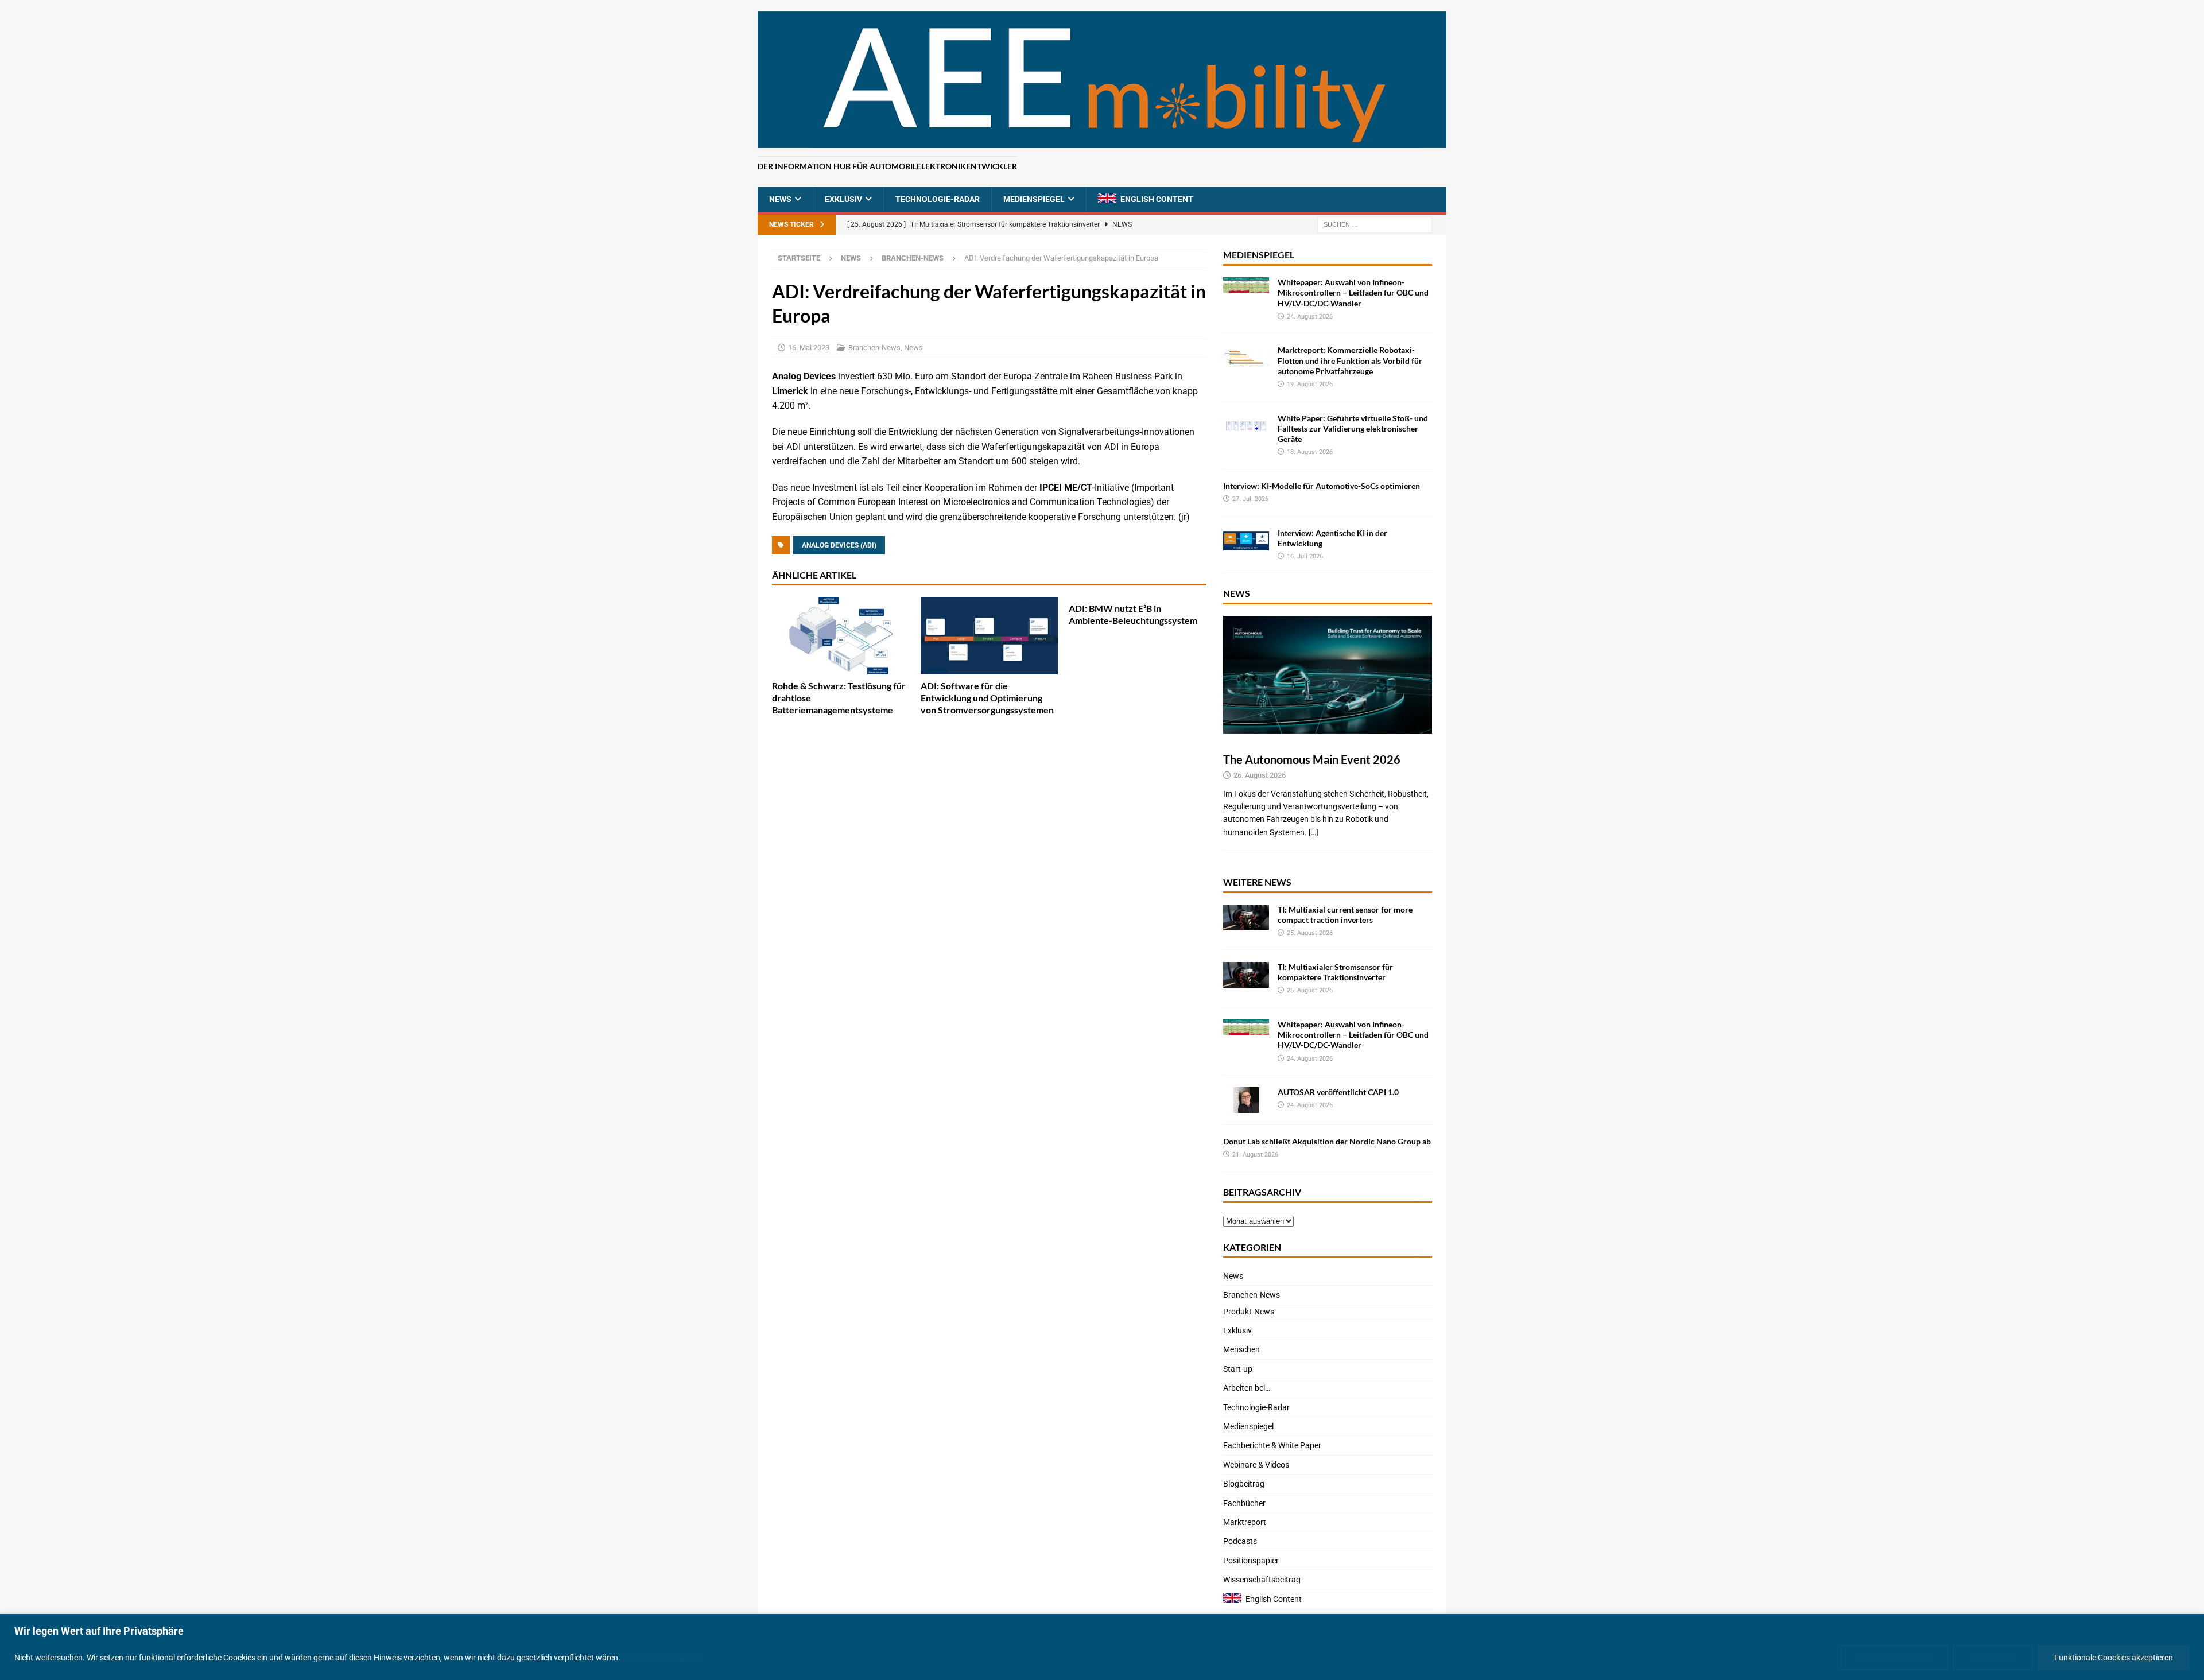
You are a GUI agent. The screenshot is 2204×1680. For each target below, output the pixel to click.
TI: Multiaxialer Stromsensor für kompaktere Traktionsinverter (1335, 972)
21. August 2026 (1255, 1155)
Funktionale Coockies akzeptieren (2114, 1658)
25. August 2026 (1310, 933)
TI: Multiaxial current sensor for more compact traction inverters (1345, 915)
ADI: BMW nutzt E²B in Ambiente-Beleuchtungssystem (1133, 614)
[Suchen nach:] (1375, 224)
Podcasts (1240, 1541)
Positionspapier (1251, 1561)
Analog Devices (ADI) (839, 545)
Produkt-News (1249, 1312)
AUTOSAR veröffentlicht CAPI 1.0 (1338, 1092)
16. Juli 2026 (1305, 556)
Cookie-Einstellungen (1894, 1658)
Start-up (1238, 1369)
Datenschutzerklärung (662, 1658)
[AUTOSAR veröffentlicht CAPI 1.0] (1246, 1100)
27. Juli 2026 (1250, 499)
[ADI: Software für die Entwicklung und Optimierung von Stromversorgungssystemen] (990, 636)
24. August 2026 (1310, 317)
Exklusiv (843, 199)
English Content (1157, 199)
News (780, 199)
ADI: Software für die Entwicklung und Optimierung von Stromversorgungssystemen (987, 698)
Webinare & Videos (1256, 1465)
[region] (1102, 1647)
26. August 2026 (1260, 775)
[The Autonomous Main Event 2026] (1328, 675)
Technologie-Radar (938, 199)
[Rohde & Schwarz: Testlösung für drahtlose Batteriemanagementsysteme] (841, 636)
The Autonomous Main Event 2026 (1312, 759)
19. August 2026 (1310, 384)
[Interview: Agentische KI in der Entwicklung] (1246, 541)
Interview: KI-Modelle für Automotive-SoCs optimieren (1322, 486)
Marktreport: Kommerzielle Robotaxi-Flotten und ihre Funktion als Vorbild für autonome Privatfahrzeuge (1350, 360)
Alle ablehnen (1993, 1658)
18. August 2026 (1310, 452)
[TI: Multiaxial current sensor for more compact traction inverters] (1246, 917)
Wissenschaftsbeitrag (1262, 1580)
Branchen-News (874, 348)
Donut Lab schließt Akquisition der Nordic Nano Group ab (1327, 1141)
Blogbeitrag (1244, 1484)
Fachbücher (1244, 1503)
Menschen (1241, 1349)
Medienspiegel (1034, 199)
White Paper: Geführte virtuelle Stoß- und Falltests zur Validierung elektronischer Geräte (1353, 428)
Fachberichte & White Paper (1272, 1445)
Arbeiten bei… (1247, 1388)
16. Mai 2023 (809, 348)
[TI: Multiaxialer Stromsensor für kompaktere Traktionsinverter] (1246, 975)
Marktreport (1245, 1522)
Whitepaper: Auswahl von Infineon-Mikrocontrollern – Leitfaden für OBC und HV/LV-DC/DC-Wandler (1353, 292)
